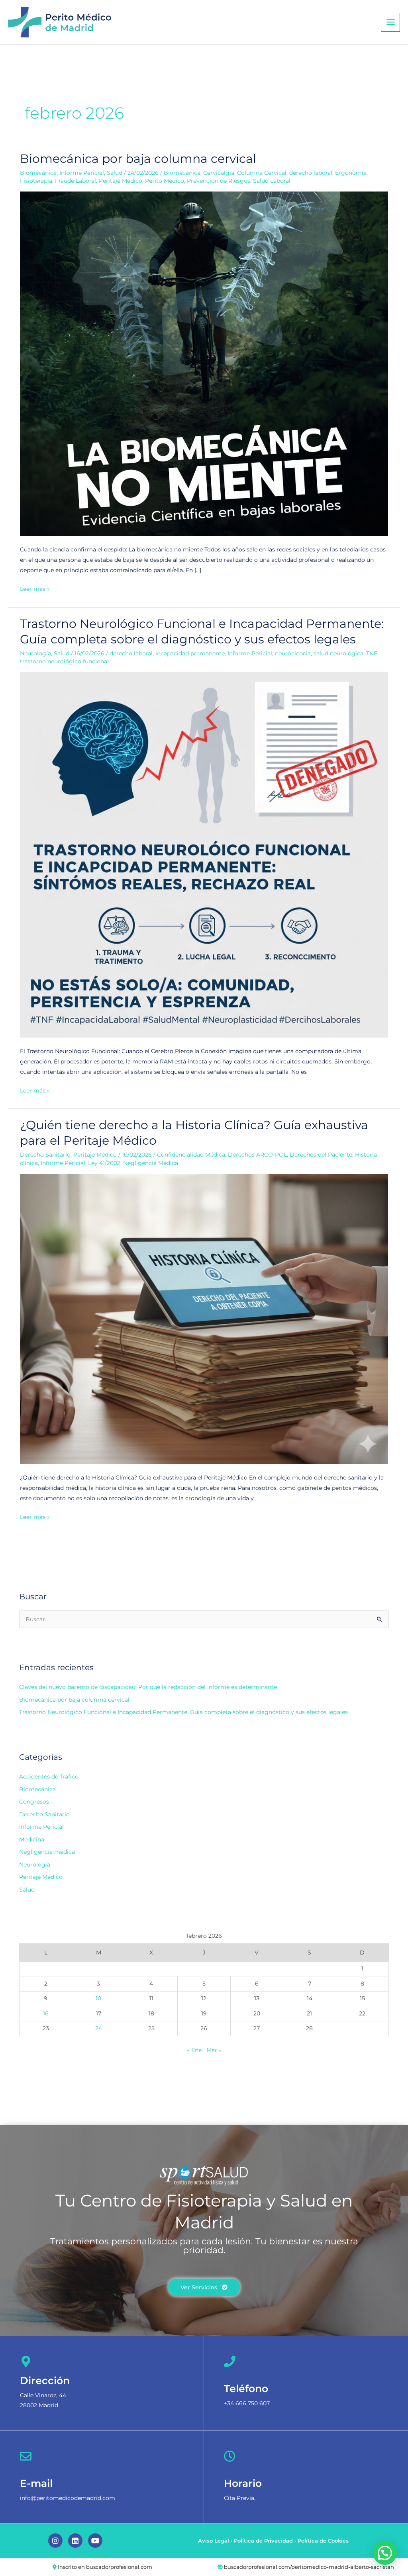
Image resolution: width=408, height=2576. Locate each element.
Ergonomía (351, 173)
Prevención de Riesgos (219, 181)
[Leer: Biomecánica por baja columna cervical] (204, 364)
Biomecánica (38, 173)
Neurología (35, 653)
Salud (115, 173)
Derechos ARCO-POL (257, 1155)
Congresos (34, 1802)
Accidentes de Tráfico (49, 1777)
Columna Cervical (262, 173)
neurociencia (293, 653)
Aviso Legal (214, 2541)
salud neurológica (338, 653)
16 (46, 2013)
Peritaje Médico (121, 181)
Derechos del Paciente (321, 1155)
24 (99, 2028)
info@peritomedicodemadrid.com (68, 2498)
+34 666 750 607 (247, 2403)
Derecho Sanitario (45, 1155)
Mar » (214, 2050)
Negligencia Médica (151, 1163)
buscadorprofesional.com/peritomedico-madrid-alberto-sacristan (309, 2567)
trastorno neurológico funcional (64, 661)
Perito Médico (165, 181)
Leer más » (35, 588)
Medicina (32, 1839)
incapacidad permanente (190, 653)
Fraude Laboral (76, 181)
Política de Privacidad (263, 2541)
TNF (372, 653)
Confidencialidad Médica (191, 1155)
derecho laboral (311, 173)
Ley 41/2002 (104, 1163)
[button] (385, 2553)
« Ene (194, 2050)
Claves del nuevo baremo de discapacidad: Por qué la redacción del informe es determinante (148, 1687)
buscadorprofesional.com (119, 2567)
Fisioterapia (36, 181)
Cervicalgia (219, 173)
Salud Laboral (272, 181)
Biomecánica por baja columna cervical (138, 159)
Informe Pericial (82, 173)
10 (98, 1998)
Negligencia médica (47, 1852)
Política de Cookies (323, 2541)
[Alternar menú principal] (390, 22)
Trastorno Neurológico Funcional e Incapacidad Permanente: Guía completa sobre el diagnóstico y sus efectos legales (183, 1712)
